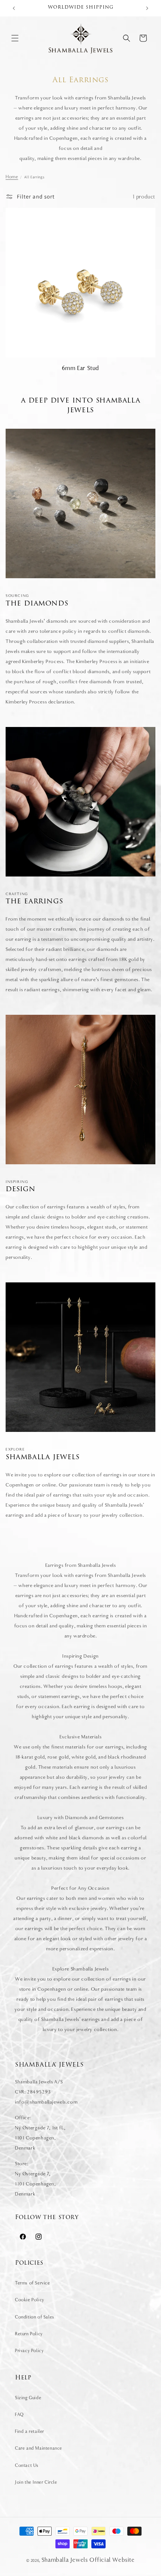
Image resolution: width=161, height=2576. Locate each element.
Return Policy (29, 2334)
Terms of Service (33, 2283)
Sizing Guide (28, 2398)
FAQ (19, 2415)
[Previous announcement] (14, 8)
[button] (15, 38)
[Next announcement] (147, 8)
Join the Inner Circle (36, 2482)
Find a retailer (30, 2431)
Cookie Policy (30, 2300)
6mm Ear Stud (80, 368)
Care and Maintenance (39, 2448)
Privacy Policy (29, 2351)
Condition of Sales (35, 2317)
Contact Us (27, 2465)
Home (12, 177)
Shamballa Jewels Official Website (88, 2560)
